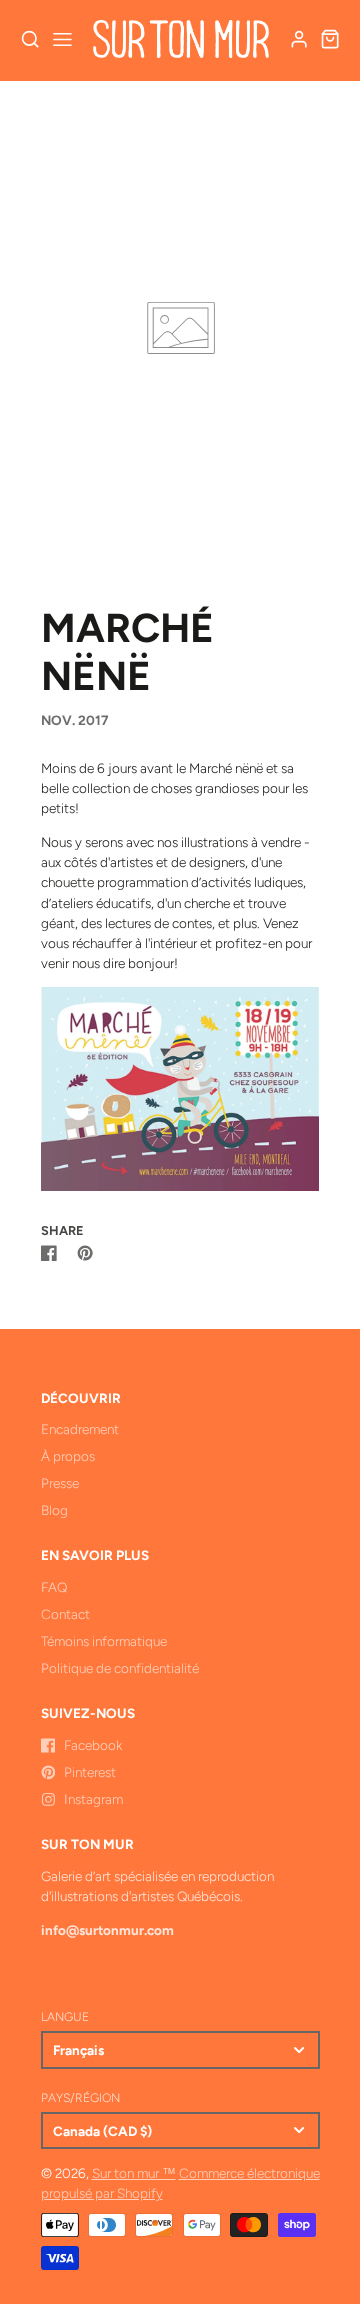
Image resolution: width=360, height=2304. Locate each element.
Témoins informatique (104, 1641)
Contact (65, 1614)
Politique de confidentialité (120, 1668)
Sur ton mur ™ (134, 2173)
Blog (54, 1510)
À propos (68, 1456)
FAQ (54, 1587)
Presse (60, 1483)
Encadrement (80, 1429)
